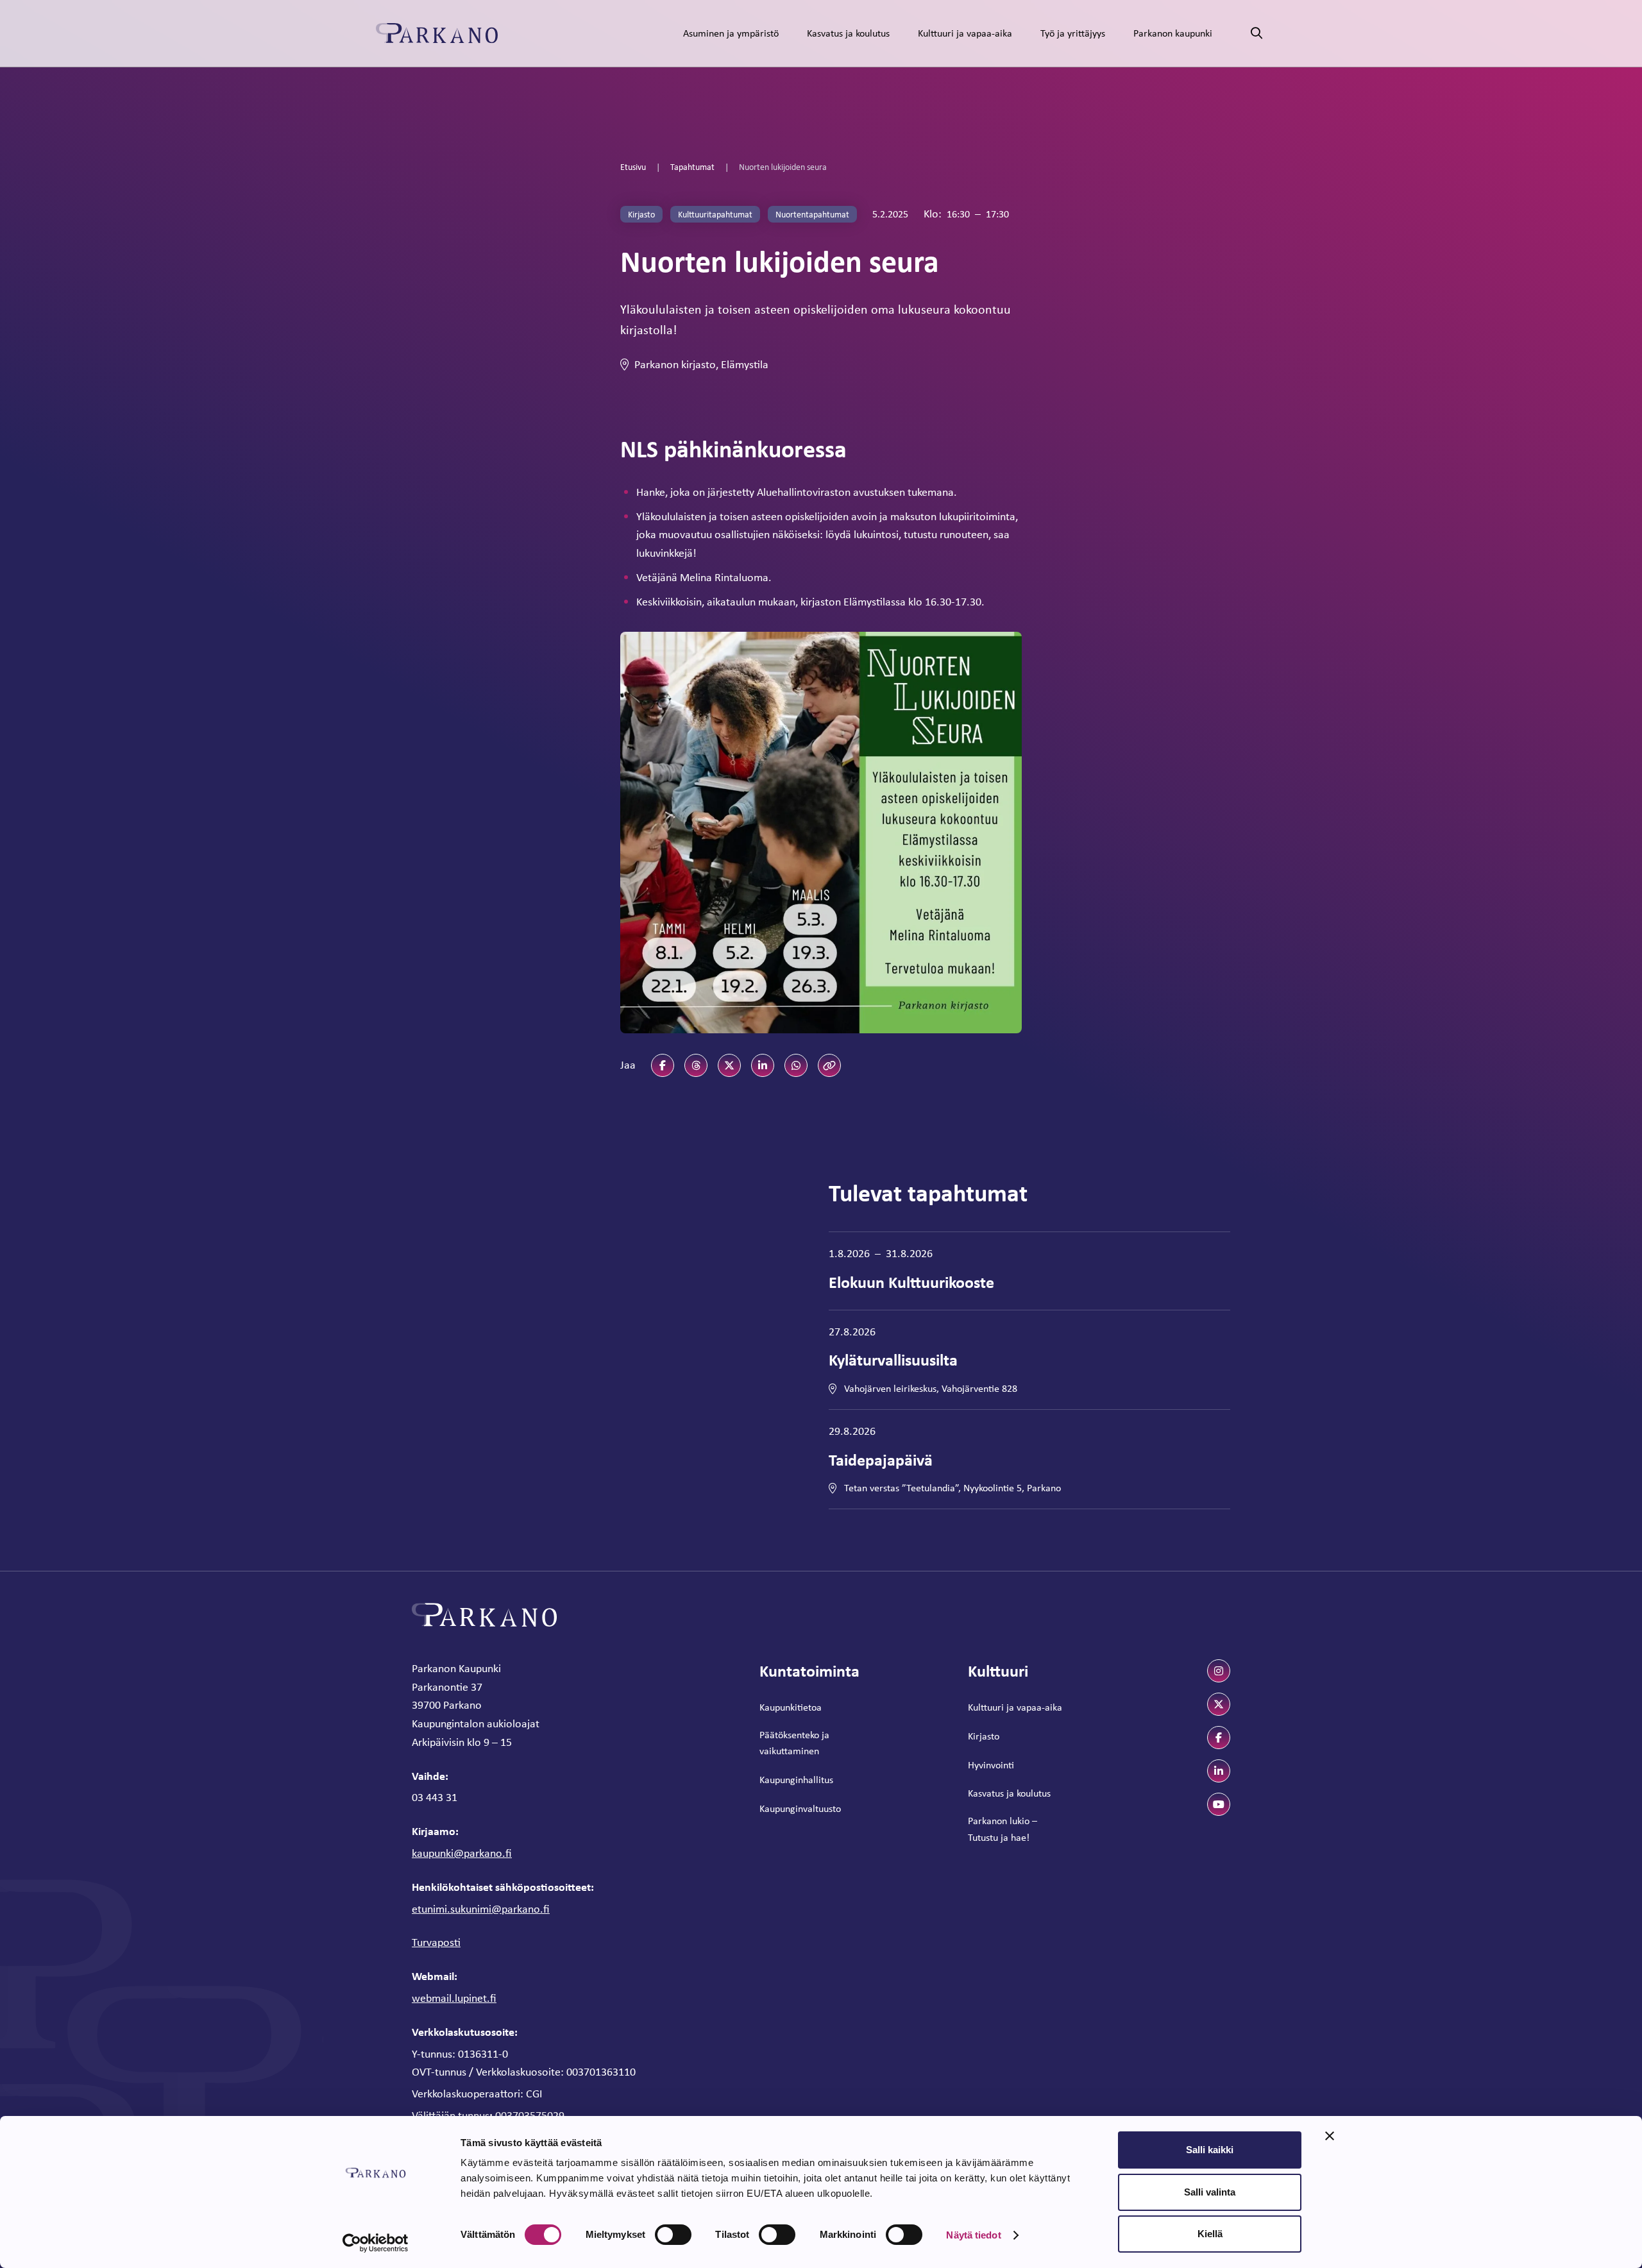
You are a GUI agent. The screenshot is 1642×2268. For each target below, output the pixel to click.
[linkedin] (1219, 1771)
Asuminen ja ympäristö (731, 33)
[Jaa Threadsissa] (696, 1065)
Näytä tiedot (973, 2235)
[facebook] (1219, 1738)
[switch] (673, 2235)
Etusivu (633, 167)
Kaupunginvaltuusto (800, 1808)
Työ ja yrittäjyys (1073, 33)
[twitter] (1219, 1704)
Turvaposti (436, 1942)
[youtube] (1219, 1804)
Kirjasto (984, 1736)
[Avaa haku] (1257, 34)
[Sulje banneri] (1330, 2136)
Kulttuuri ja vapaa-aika (965, 33)
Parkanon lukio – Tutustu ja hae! (1003, 1829)
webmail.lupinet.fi (454, 1998)
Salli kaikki (1210, 2150)
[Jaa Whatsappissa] (796, 1065)
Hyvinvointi (991, 1765)
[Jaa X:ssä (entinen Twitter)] (729, 1065)
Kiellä (1210, 2234)
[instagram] (1219, 1671)
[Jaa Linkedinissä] (763, 1065)
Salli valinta (1210, 2192)
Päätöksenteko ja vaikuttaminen (794, 1743)
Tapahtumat (692, 167)
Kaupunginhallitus (796, 1780)
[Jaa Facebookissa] (663, 1065)
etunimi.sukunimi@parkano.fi (481, 1909)
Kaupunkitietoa (791, 1707)
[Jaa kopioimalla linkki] (829, 1065)
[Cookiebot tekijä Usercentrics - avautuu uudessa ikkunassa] (376, 2243)
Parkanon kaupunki (1173, 33)
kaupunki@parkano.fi (462, 1853)
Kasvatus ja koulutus (848, 33)
